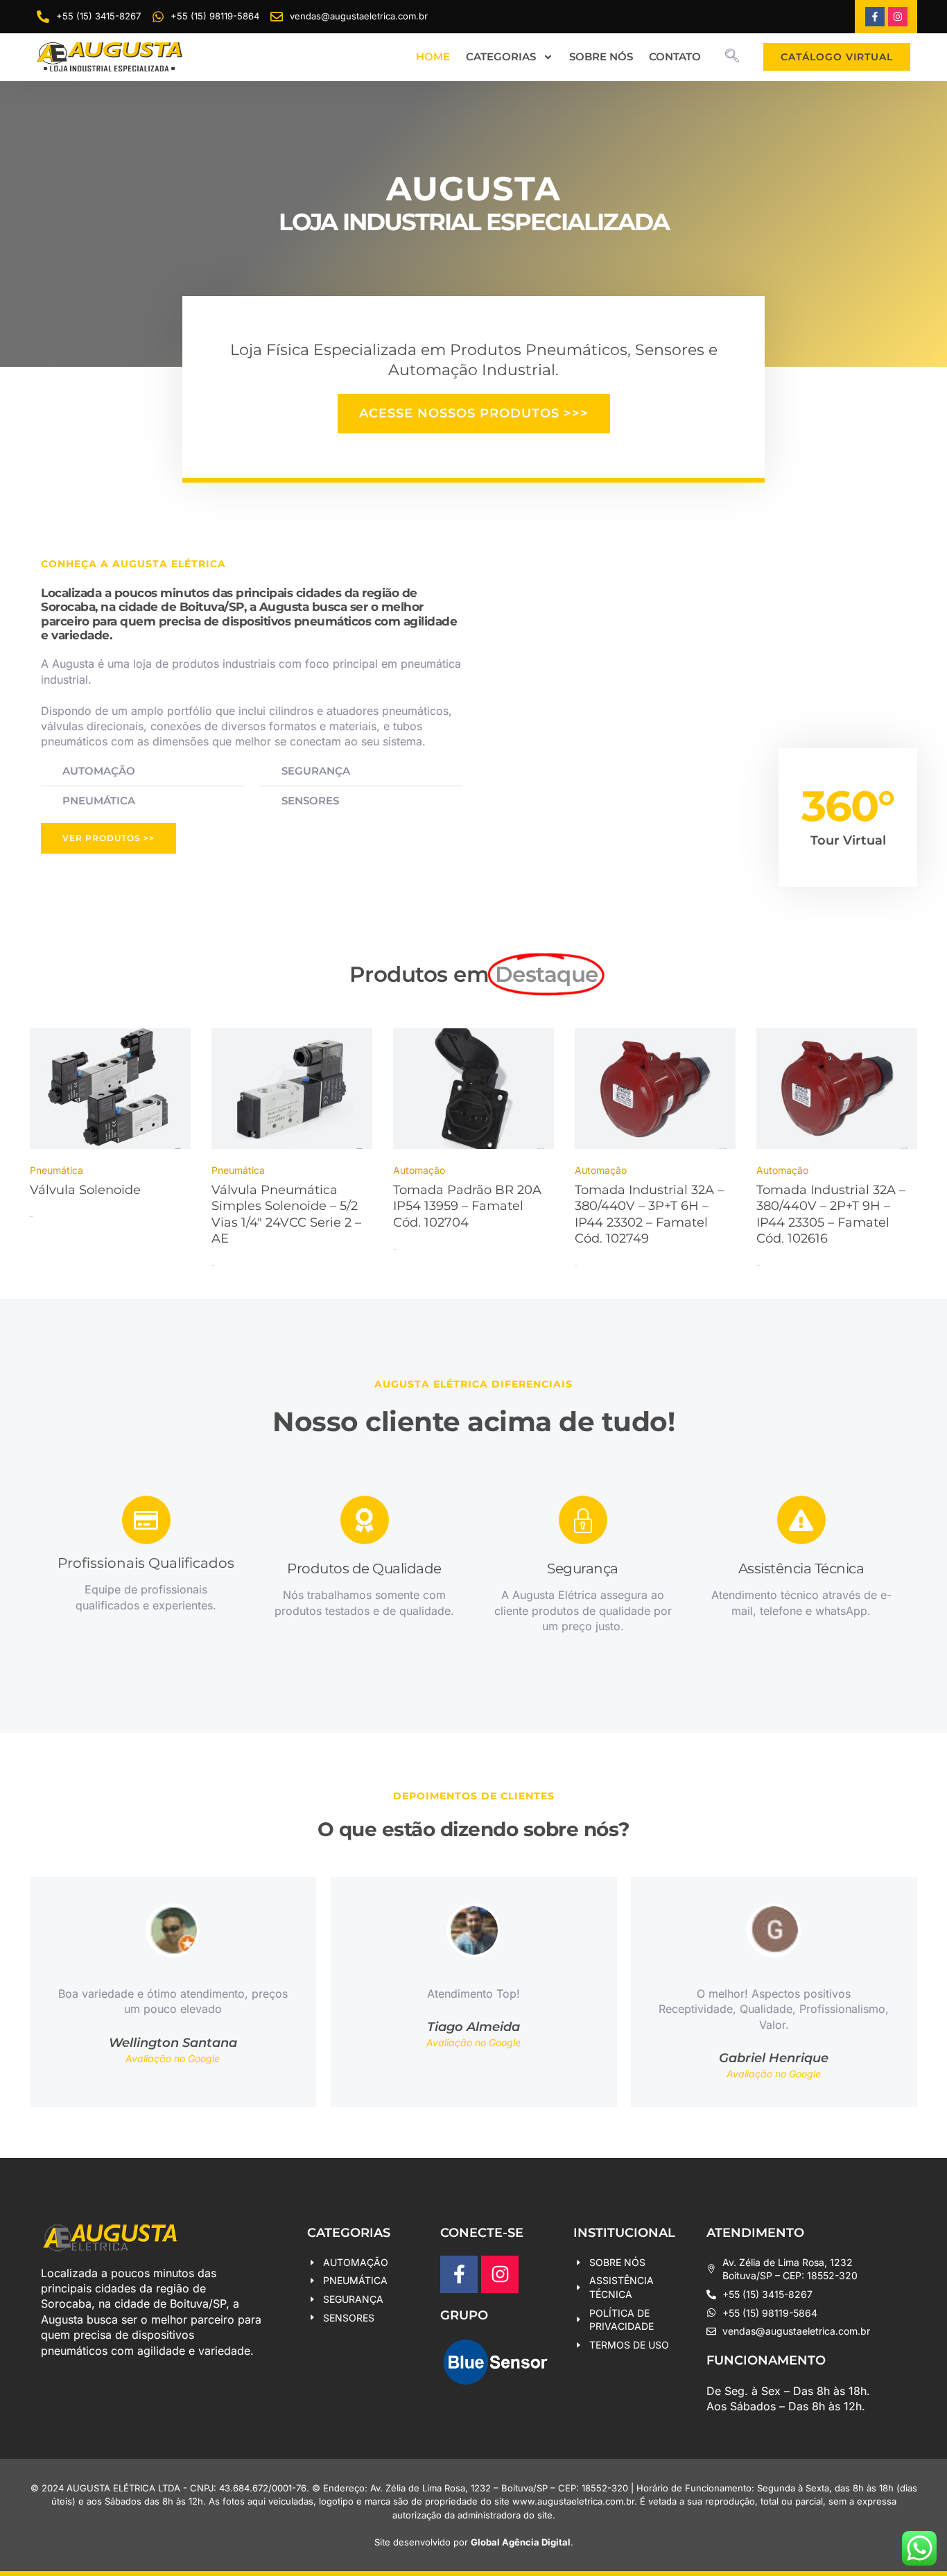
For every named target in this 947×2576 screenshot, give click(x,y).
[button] (732, 57)
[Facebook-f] (875, 17)
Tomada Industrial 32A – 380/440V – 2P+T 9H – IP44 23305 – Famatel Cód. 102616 (831, 1214)
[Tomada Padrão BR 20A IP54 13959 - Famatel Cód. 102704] (473, 1090)
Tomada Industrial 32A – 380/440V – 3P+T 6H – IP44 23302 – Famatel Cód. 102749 (649, 1214)
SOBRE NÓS (601, 57)
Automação (419, 1170)
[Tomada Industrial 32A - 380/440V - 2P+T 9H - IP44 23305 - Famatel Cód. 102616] (837, 1090)
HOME (433, 57)
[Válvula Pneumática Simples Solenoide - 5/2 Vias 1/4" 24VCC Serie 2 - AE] (292, 1090)
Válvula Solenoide (85, 1190)
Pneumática (57, 1170)
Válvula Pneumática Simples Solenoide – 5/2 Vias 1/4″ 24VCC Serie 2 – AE (286, 1214)
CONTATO (675, 57)
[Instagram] (898, 17)
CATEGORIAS (501, 57)
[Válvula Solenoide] (110, 1090)
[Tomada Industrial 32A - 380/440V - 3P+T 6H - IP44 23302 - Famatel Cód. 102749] (655, 1090)
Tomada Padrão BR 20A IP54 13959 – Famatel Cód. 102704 (467, 1206)
